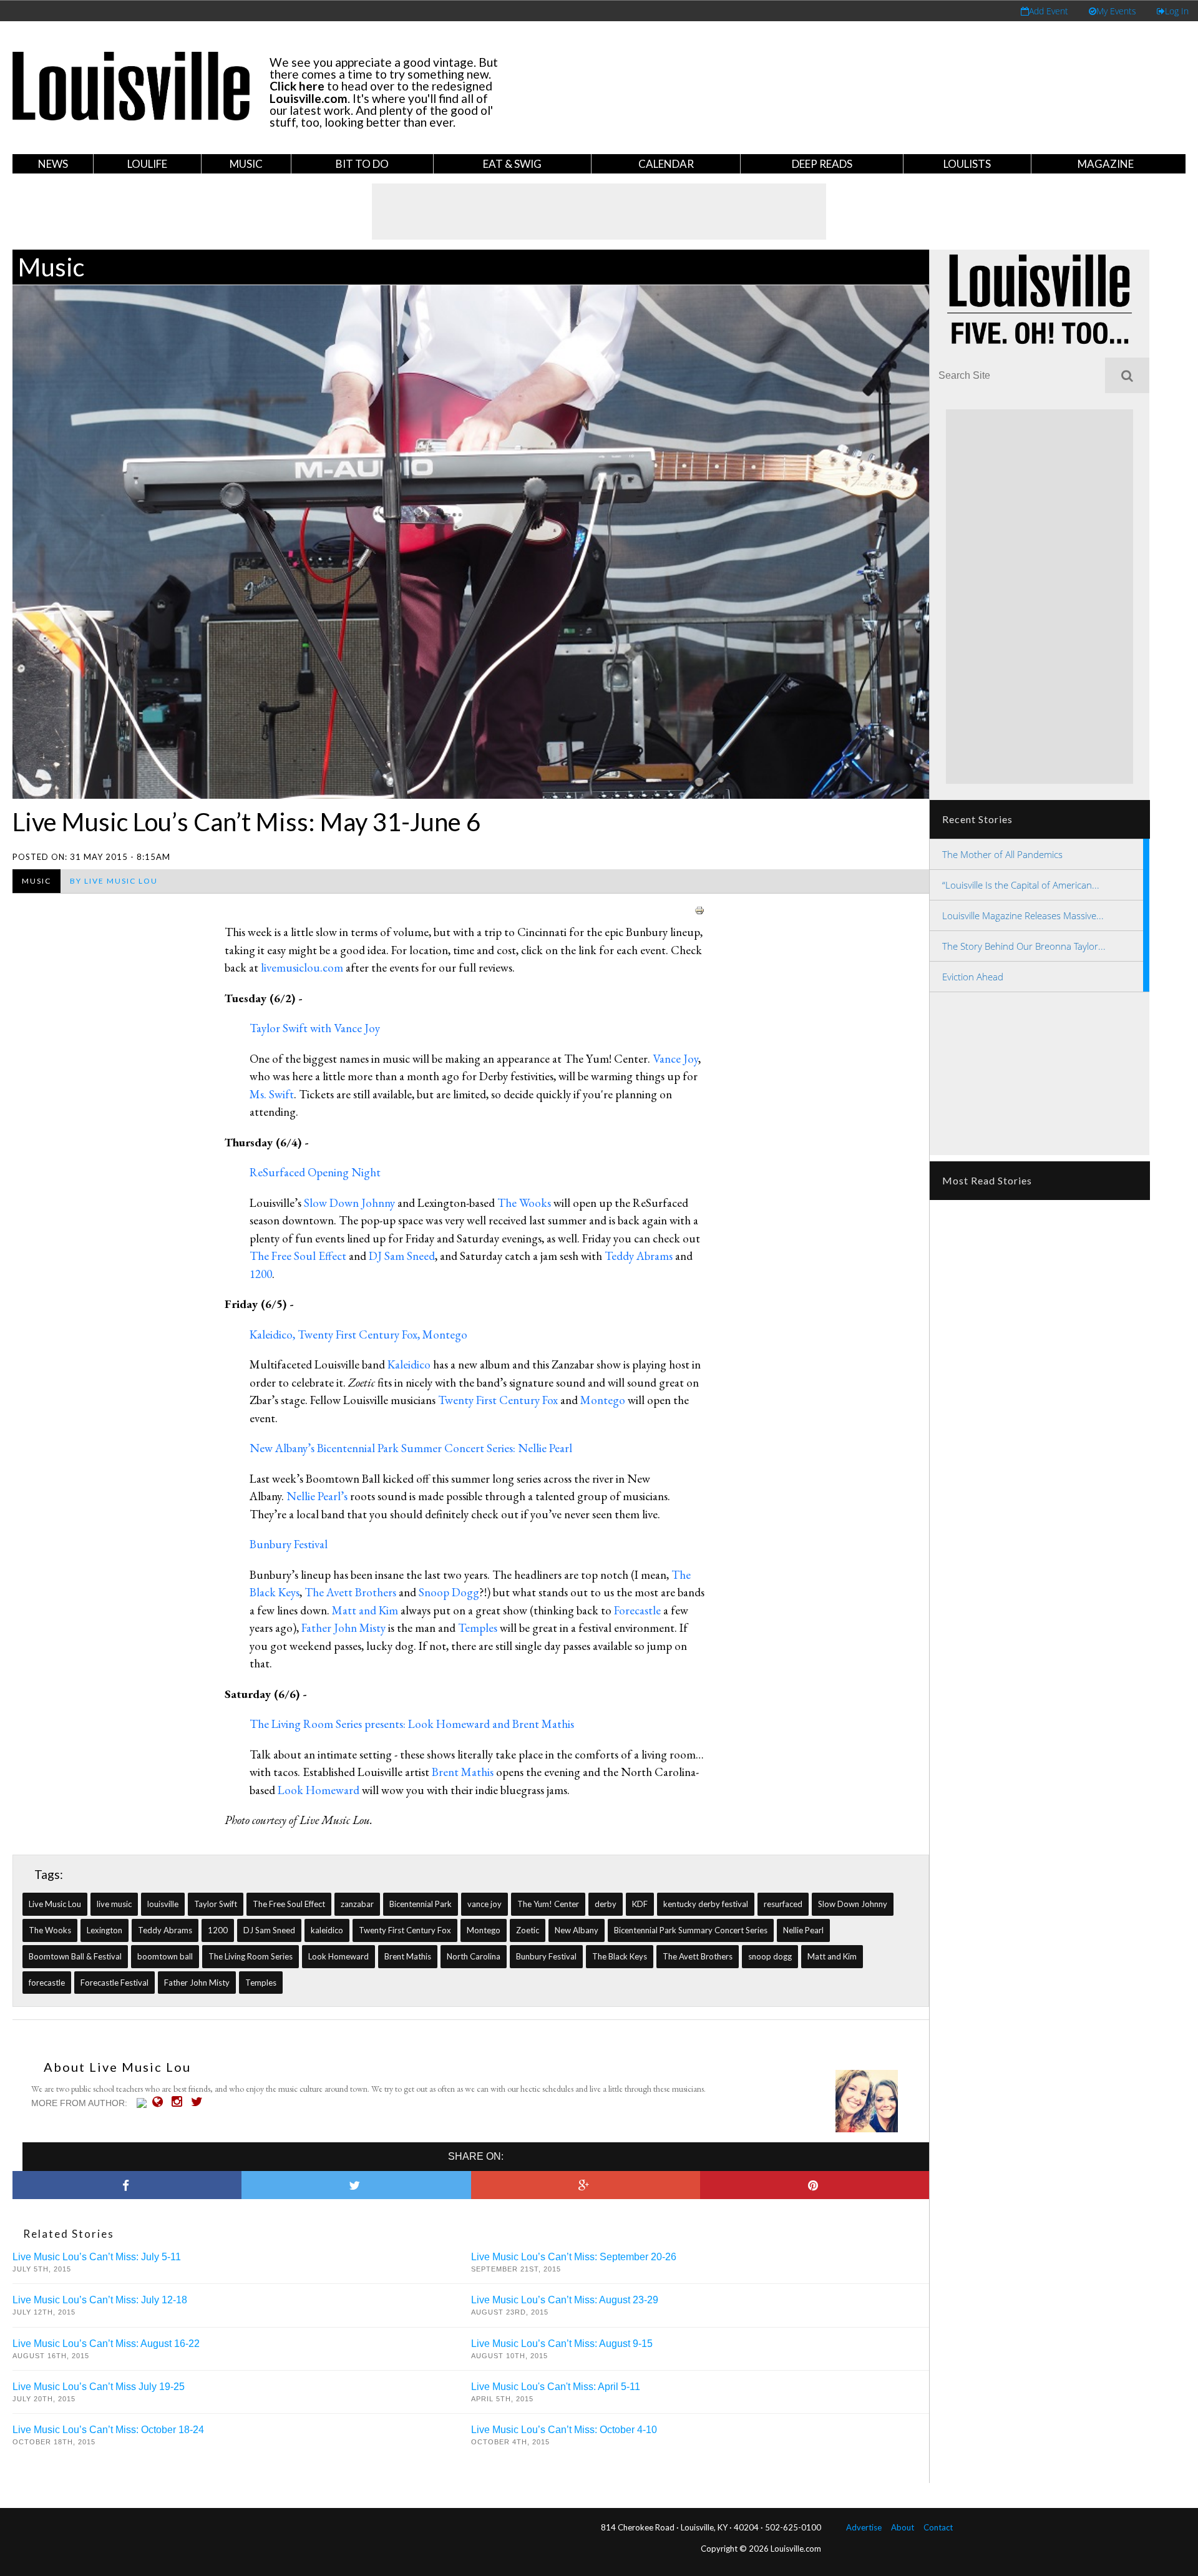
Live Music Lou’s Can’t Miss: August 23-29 (565, 2300)
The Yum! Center (548, 1904)
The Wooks (524, 1203)
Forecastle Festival (114, 1983)
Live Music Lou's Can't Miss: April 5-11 (556, 2387)
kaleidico (327, 1930)
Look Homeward (319, 1790)
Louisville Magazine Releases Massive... (1023, 915)
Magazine (1106, 164)
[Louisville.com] (143, 2103)
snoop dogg (770, 1956)
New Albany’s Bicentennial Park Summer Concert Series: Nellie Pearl (411, 1448)
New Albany (577, 1930)
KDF (640, 1904)
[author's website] (161, 2102)
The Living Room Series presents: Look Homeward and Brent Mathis (412, 1724)
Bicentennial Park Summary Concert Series (691, 1930)
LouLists (967, 164)
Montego (603, 1400)
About (903, 2527)
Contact (938, 2527)
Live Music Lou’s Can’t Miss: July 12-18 (100, 2300)
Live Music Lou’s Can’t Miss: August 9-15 (562, 2344)
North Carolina (474, 1956)
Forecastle (637, 1610)
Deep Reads (822, 164)
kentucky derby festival (706, 1904)
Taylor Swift (216, 1904)
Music (246, 164)
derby (606, 1904)
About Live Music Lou (117, 2067)
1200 (261, 1274)
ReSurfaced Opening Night (315, 1172)
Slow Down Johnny (349, 1203)
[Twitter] (200, 2102)
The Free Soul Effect (298, 1256)
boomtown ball (165, 1956)
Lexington (105, 1930)
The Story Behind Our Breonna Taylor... (1024, 946)
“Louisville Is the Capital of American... (1021, 885)
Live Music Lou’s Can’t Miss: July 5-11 (97, 2257)
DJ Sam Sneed (402, 1256)
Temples (478, 1628)
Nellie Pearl (803, 1930)
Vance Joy (675, 1059)
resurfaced (783, 1904)
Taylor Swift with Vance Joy (315, 1028)
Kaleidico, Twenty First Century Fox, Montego (358, 1334)
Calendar (666, 164)
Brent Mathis (463, 1772)
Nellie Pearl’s (317, 1496)
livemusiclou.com (302, 968)
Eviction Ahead (973, 977)
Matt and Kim (365, 1610)
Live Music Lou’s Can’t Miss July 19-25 (99, 2387)
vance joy (485, 1904)
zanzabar (357, 1904)
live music (114, 1904)
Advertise (864, 2527)
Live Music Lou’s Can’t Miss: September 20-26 (574, 2257)
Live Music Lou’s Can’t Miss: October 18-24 (108, 2430)
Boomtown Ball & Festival (75, 1956)
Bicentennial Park (421, 1904)
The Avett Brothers (350, 1592)
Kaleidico (409, 1364)
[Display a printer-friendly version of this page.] (699, 908)
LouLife (147, 164)
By (114, 881)
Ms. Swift (272, 1094)
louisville (163, 1904)
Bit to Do (362, 164)
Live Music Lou (55, 1904)
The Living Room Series (251, 1956)
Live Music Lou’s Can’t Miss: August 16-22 (106, 2344)
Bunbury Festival (289, 1544)
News (53, 164)
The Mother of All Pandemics (1002, 854)
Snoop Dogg (449, 1592)
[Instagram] (180, 2102)
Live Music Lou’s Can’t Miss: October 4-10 (564, 2430)
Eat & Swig (512, 164)
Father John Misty (343, 1628)
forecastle (47, 1983)
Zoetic (528, 1930)
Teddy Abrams (639, 1256)
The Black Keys (620, 1956)
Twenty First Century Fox (498, 1400)
